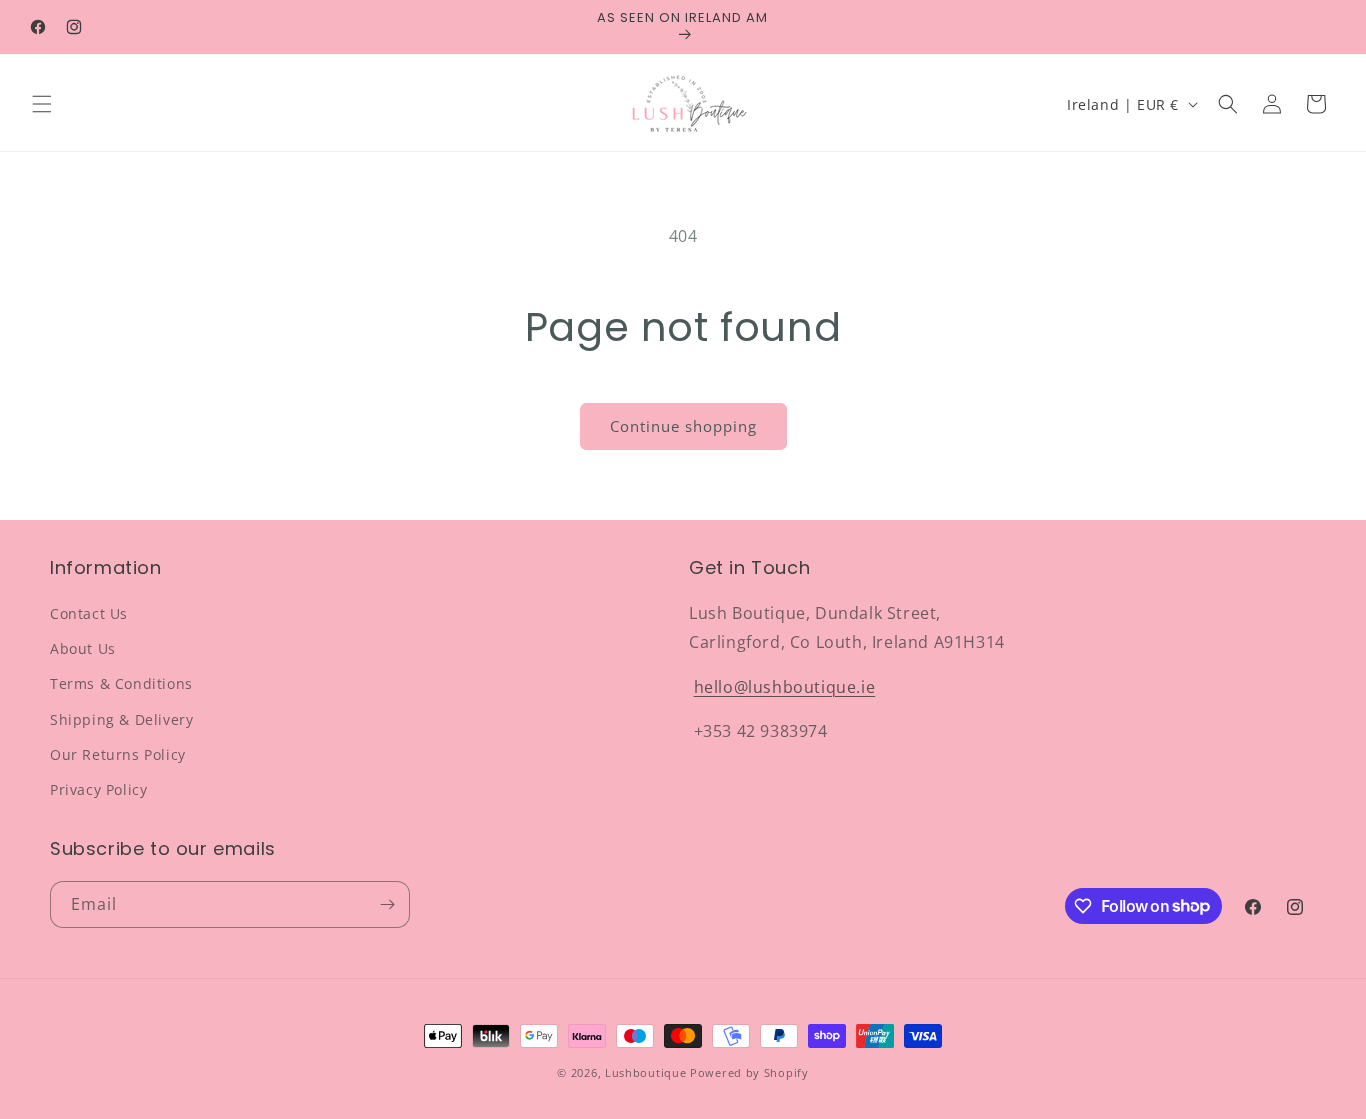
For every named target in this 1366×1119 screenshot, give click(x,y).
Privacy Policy (98, 789)
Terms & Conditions (121, 683)
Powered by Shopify (749, 1072)
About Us (83, 648)
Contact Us (89, 613)
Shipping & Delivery (121, 719)
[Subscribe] (387, 904)
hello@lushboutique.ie (785, 687)
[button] (42, 104)
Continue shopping (683, 426)
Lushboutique (645, 1072)
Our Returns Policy (118, 754)
